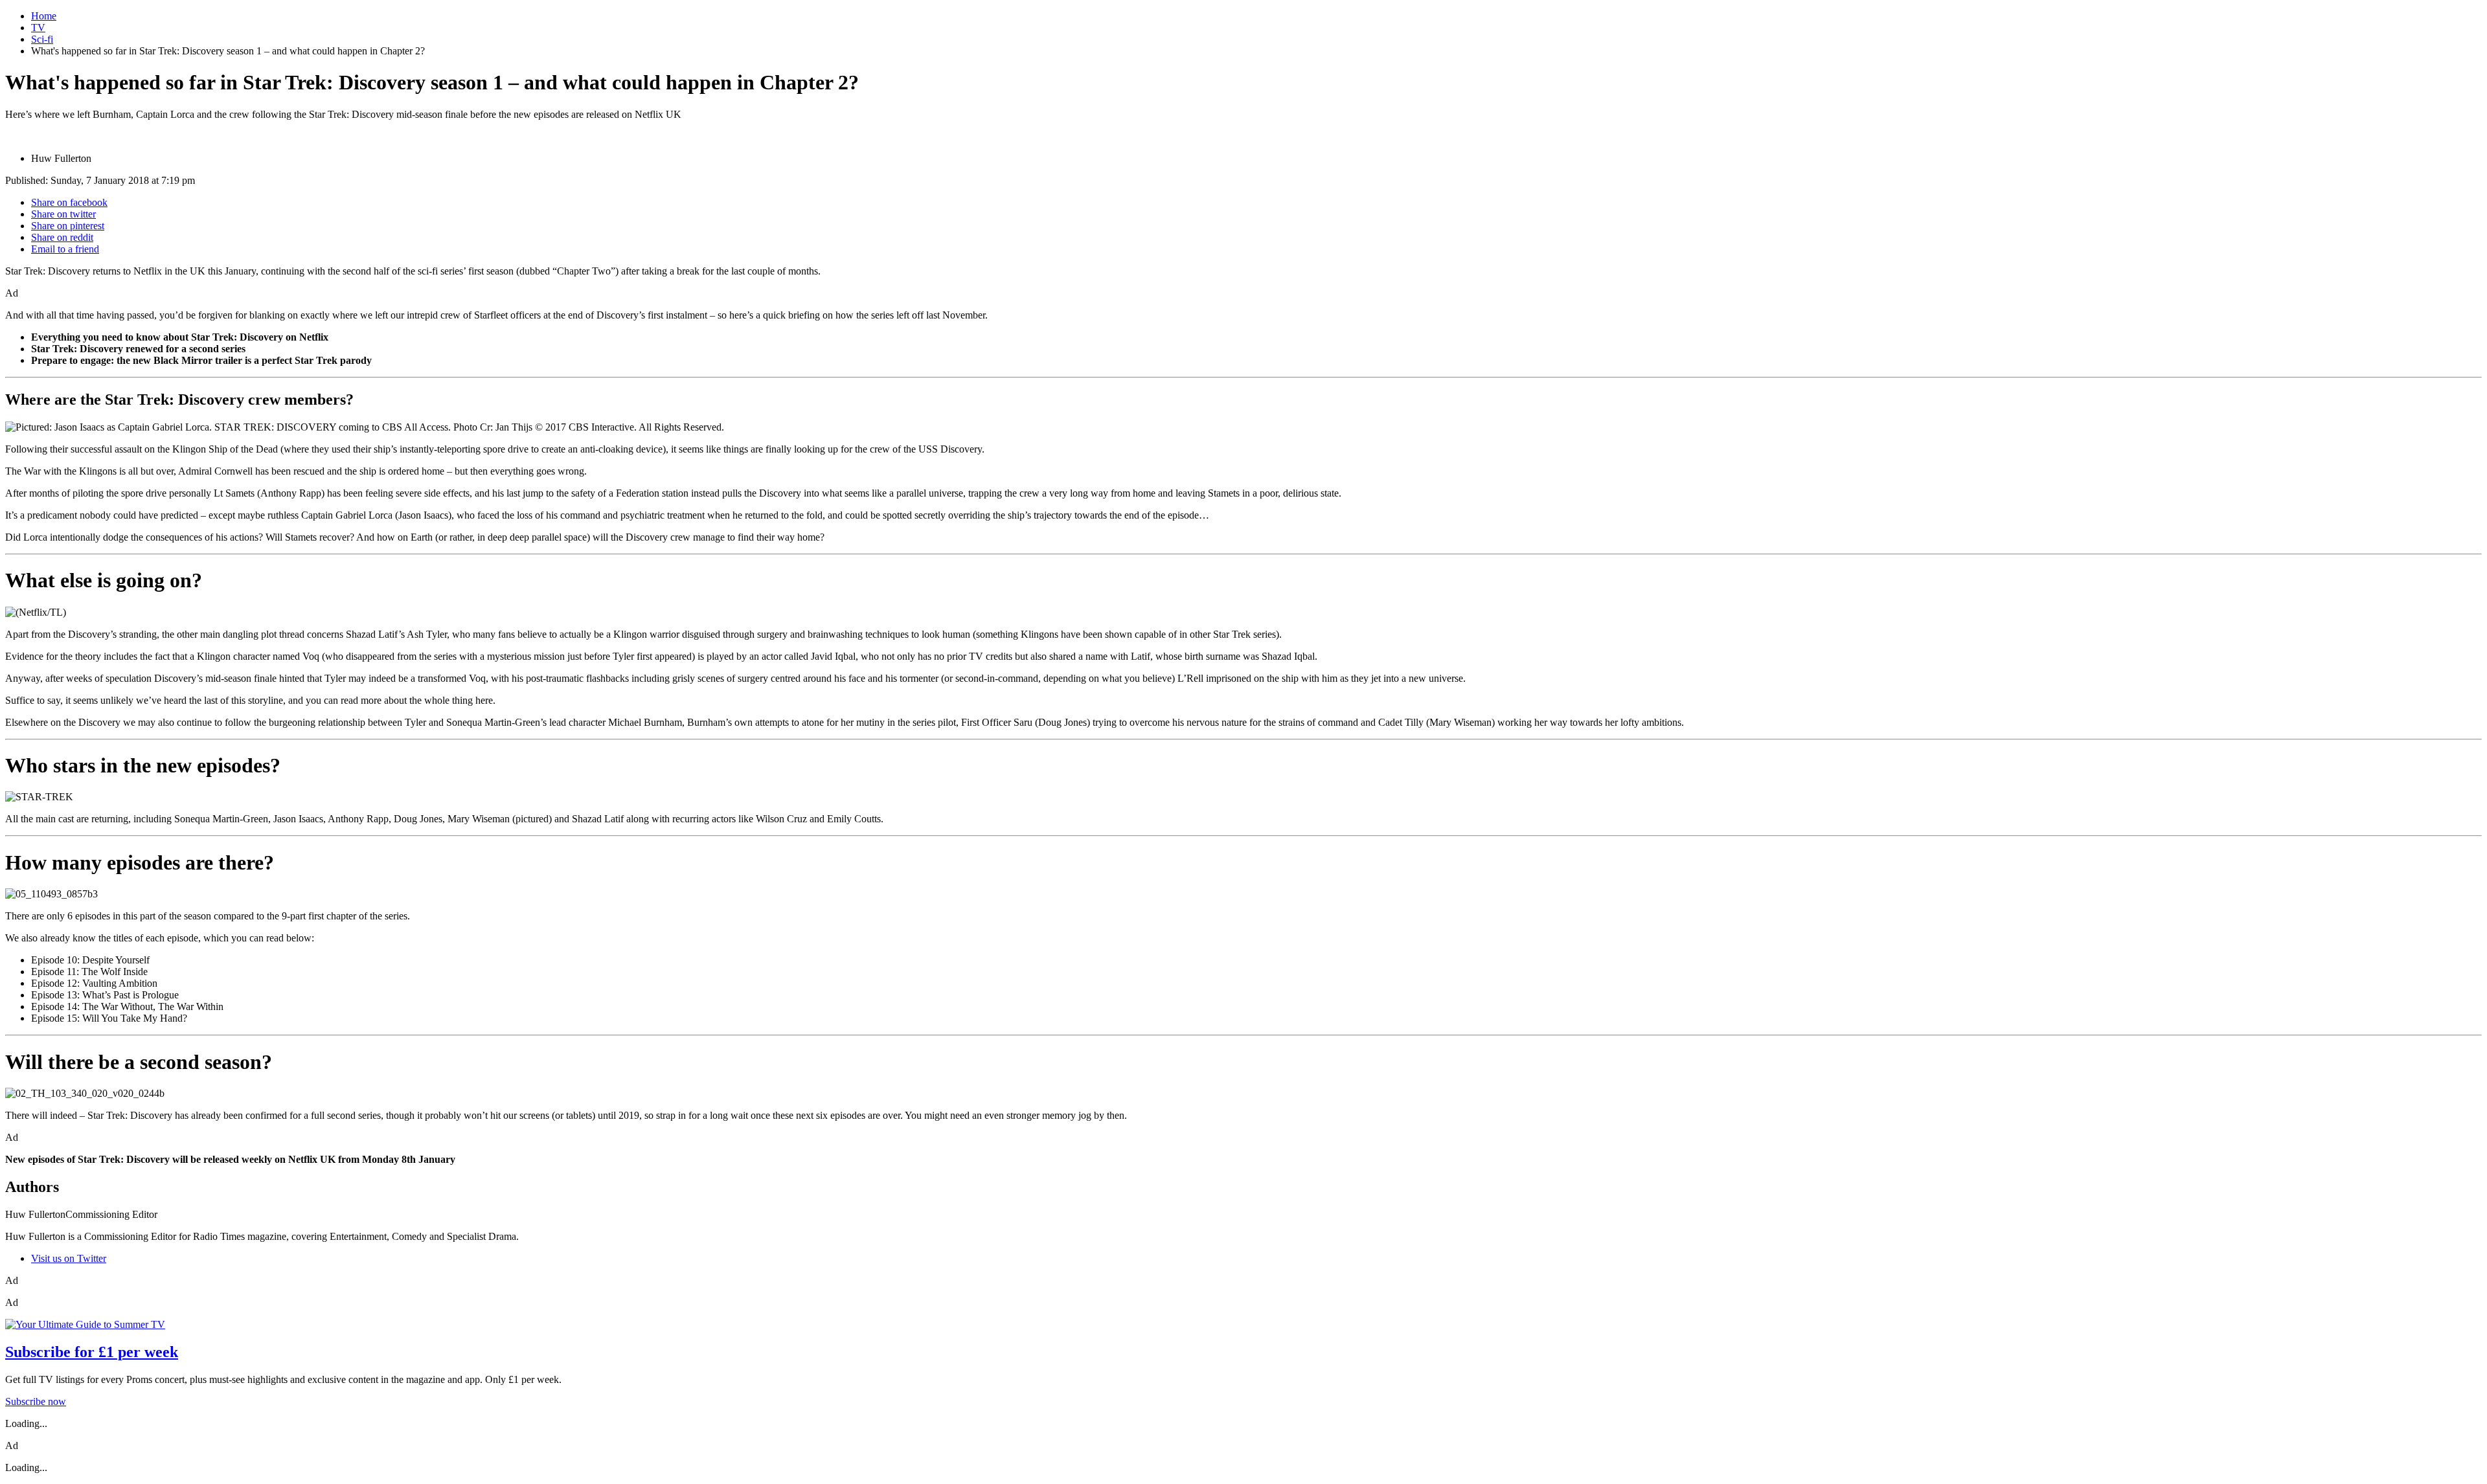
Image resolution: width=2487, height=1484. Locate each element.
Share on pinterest (68, 226)
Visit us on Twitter (69, 1258)
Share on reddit (62, 237)
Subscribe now (36, 1401)
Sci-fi (42, 39)
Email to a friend (65, 249)
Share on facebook (69, 202)
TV (38, 28)
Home (44, 16)
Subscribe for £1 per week (92, 1352)
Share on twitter (63, 214)
